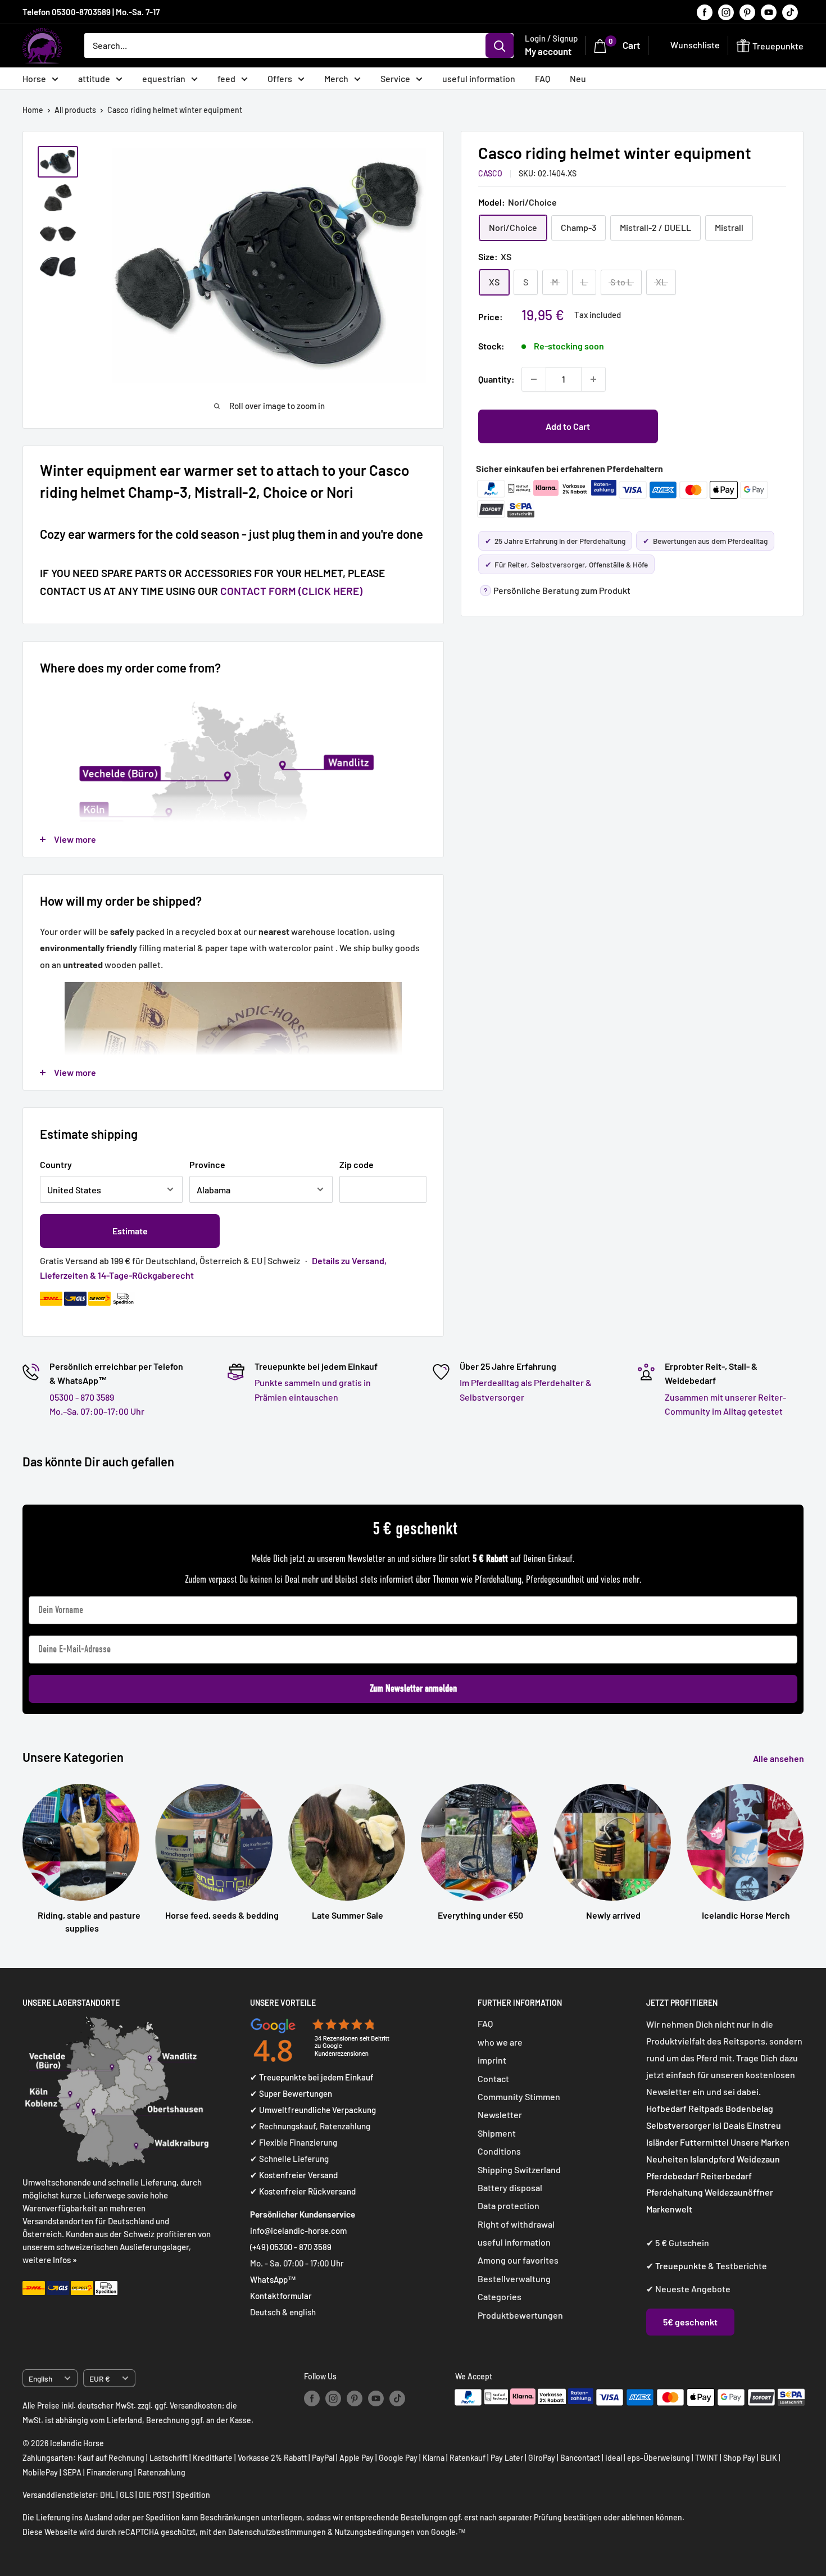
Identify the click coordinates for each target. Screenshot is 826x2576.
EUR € (100, 2379)
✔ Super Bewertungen (291, 2093)
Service (395, 78)
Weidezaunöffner (739, 2192)
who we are (500, 2042)
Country (56, 1164)
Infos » (65, 2260)
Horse (34, 78)
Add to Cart (568, 426)
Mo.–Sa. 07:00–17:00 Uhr (97, 1411)
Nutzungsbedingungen (375, 2532)
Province (207, 1164)
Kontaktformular (281, 2296)
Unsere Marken (760, 2142)
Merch (336, 78)
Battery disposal (510, 2187)
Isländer (662, 2142)
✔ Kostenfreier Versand (294, 2175)
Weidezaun (758, 2159)
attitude (94, 78)
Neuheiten (667, 2159)
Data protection (509, 2205)
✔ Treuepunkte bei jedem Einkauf (312, 2077)
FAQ (543, 78)
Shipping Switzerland (519, 2170)
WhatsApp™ (273, 2279)
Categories (500, 2296)
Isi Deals (729, 2125)
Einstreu (764, 2125)
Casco (490, 173)
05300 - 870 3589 (82, 1397)
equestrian (164, 78)
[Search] (500, 46)
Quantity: (496, 379)
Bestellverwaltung (514, 2279)
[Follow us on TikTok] (790, 12)
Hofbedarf (666, 2108)
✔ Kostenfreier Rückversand (303, 2191)
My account (548, 51)
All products (75, 110)
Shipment (497, 2133)
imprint (492, 2060)
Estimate (130, 1231)
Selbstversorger (678, 2125)
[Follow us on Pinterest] (747, 12)
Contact (493, 2078)
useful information (479, 78)
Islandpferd (712, 2159)
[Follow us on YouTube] (769, 12)
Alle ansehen (779, 1758)
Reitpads (706, 2108)
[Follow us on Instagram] (726, 12)
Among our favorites (518, 2260)
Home (33, 110)
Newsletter (500, 2114)
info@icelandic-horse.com (298, 2230)
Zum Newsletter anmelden (413, 1689)
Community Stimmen (519, 2096)
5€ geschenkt (690, 2322)
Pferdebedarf (673, 2176)
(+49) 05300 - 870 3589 (291, 2247)
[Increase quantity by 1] (593, 379)
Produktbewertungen (520, 2315)
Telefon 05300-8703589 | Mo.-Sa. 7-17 (91, 12)
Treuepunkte (681, 2266)
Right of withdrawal (516, 2224)
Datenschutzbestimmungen (277, 2532)
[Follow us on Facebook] (705, 12)
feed (226, 78)
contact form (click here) (291, 591)
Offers (280, 78)
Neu (578, 78)
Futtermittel (704, 2142)
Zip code (357, 1164)
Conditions (499, 2151)
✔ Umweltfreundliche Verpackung (313, 2110)
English (40, 2379)
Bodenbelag (749, 2108)
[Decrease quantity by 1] (534, 379)
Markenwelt (669, 2209)
